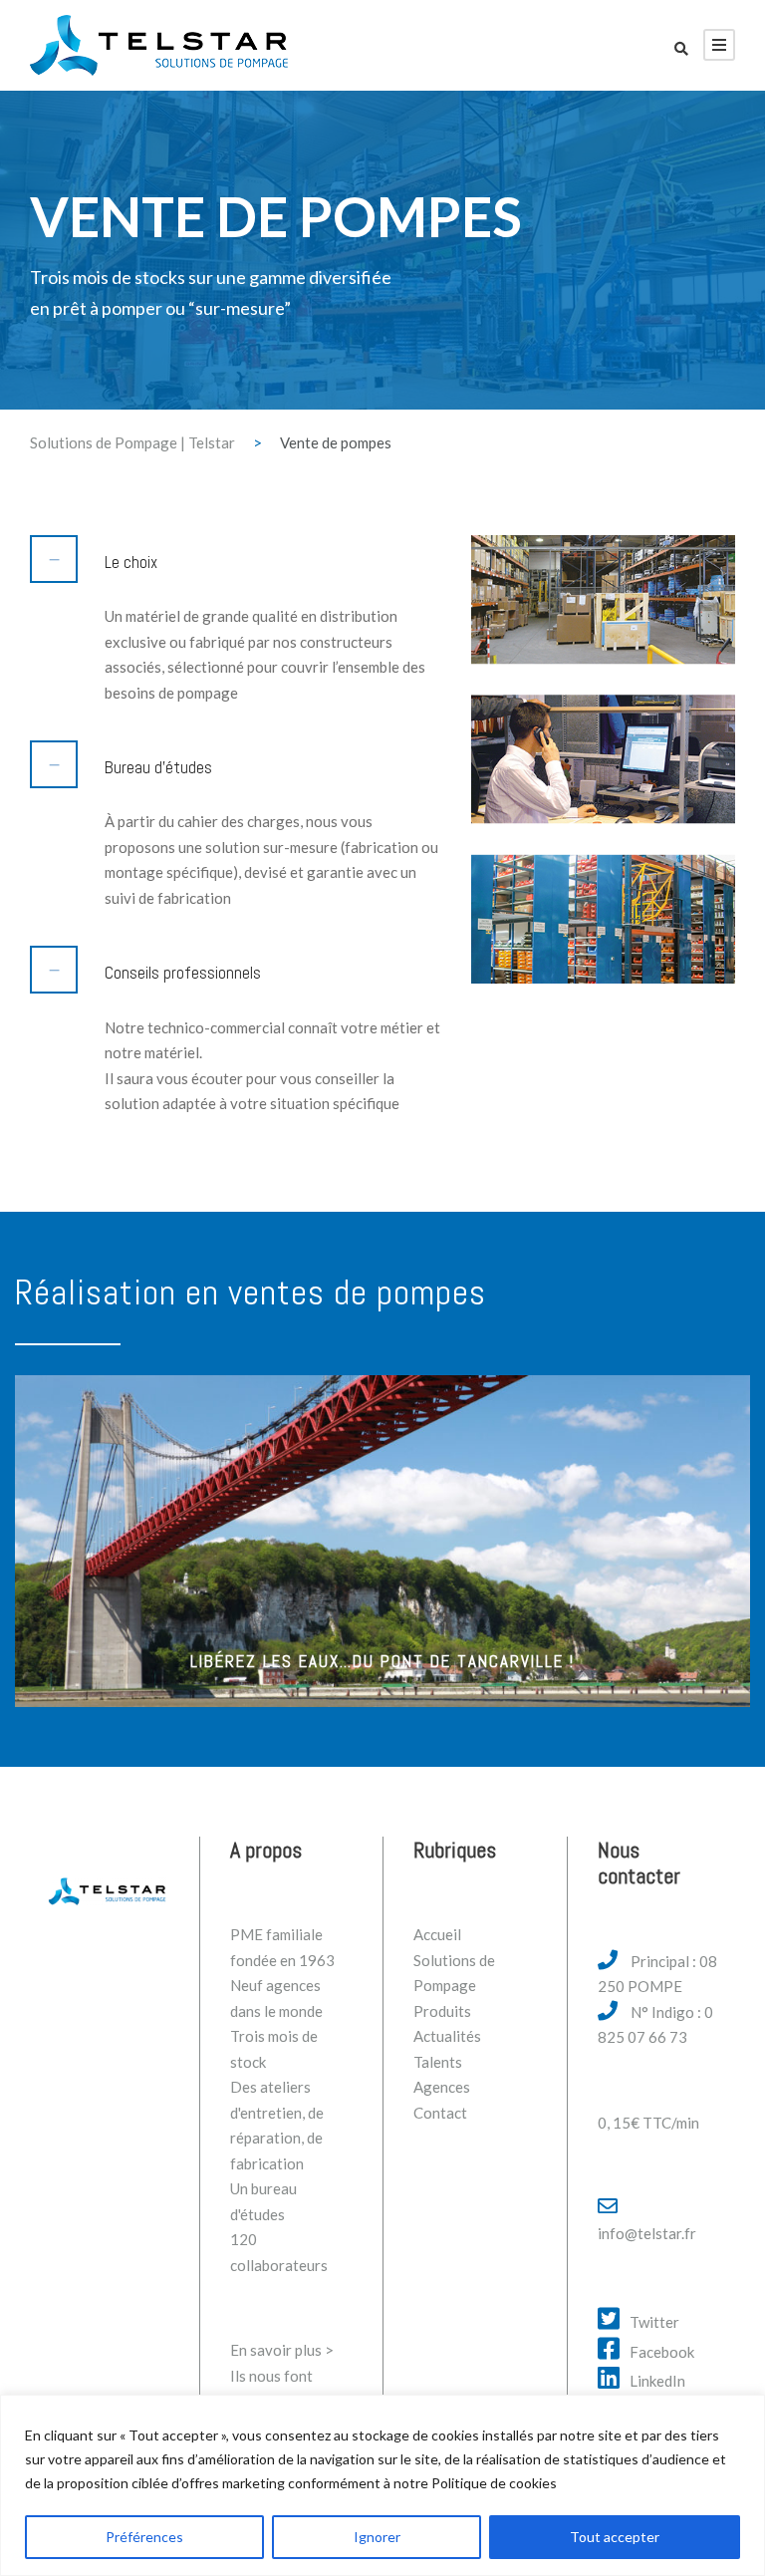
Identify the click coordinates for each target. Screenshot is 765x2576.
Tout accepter (615, 2537)
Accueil (437, 1934)
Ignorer (377, 2537)
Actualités (447, 2036)
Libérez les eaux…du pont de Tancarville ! (382, 1661)
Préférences (144, 2537)
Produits (442, 2011)
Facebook (662, 2352)
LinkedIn (657, 2381)
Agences (442, 2087)
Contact (440, 2113)
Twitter (654, 2322)
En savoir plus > (282, 2350)
